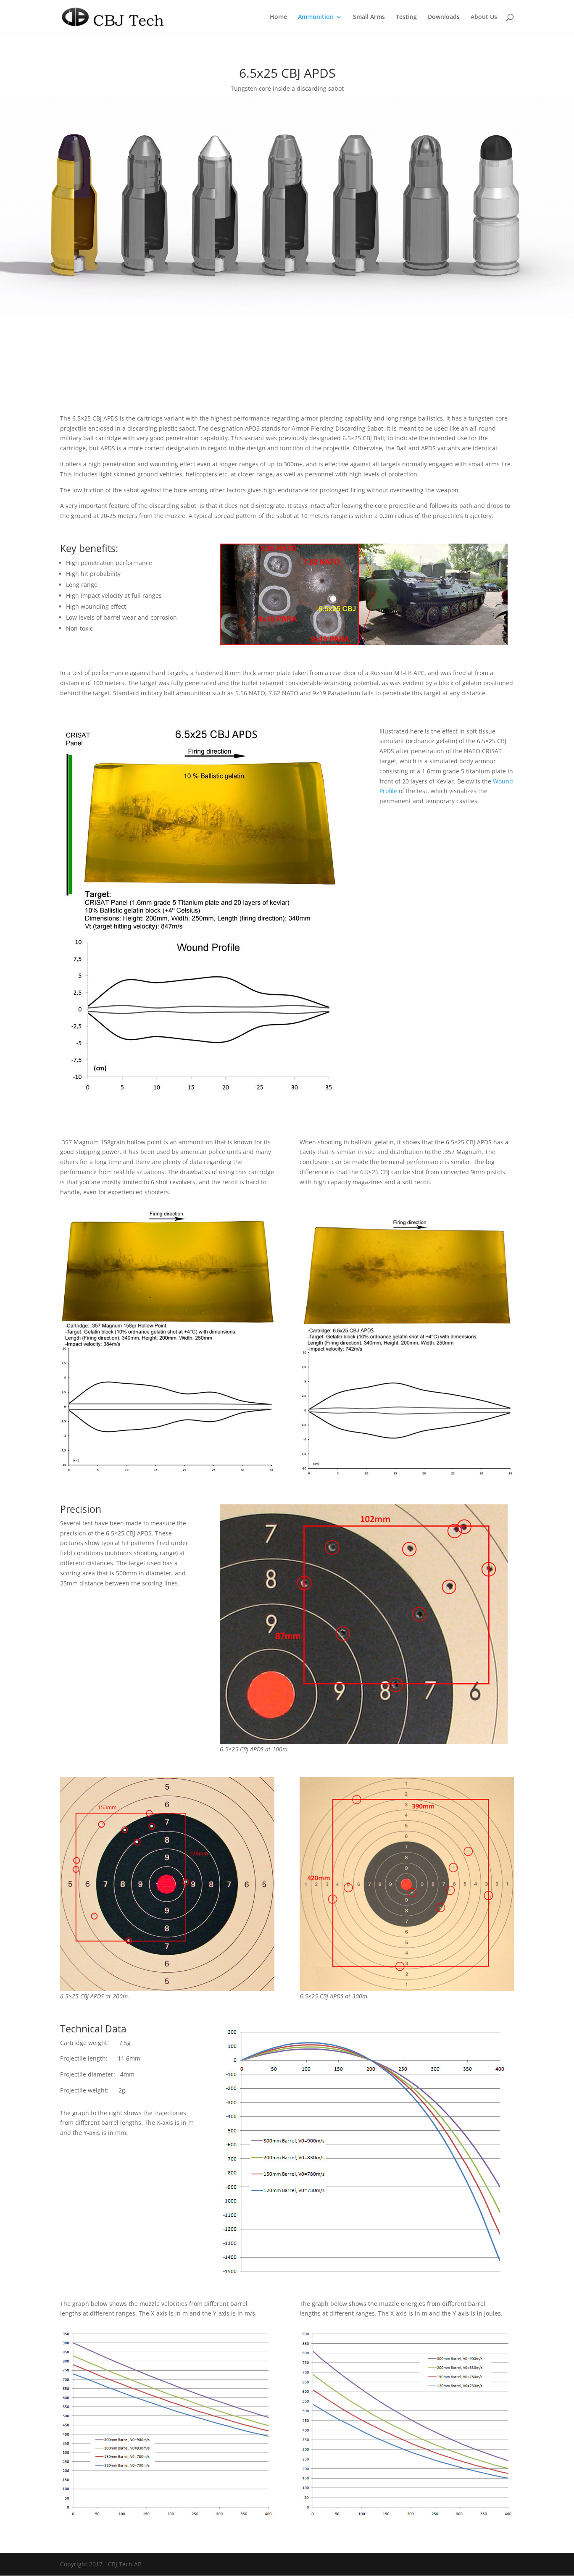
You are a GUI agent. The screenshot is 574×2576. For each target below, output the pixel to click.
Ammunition (316, 17)
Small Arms (369, 17)
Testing (406, 17)
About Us (484, 17)
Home (278, 17)
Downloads (444, 17)
